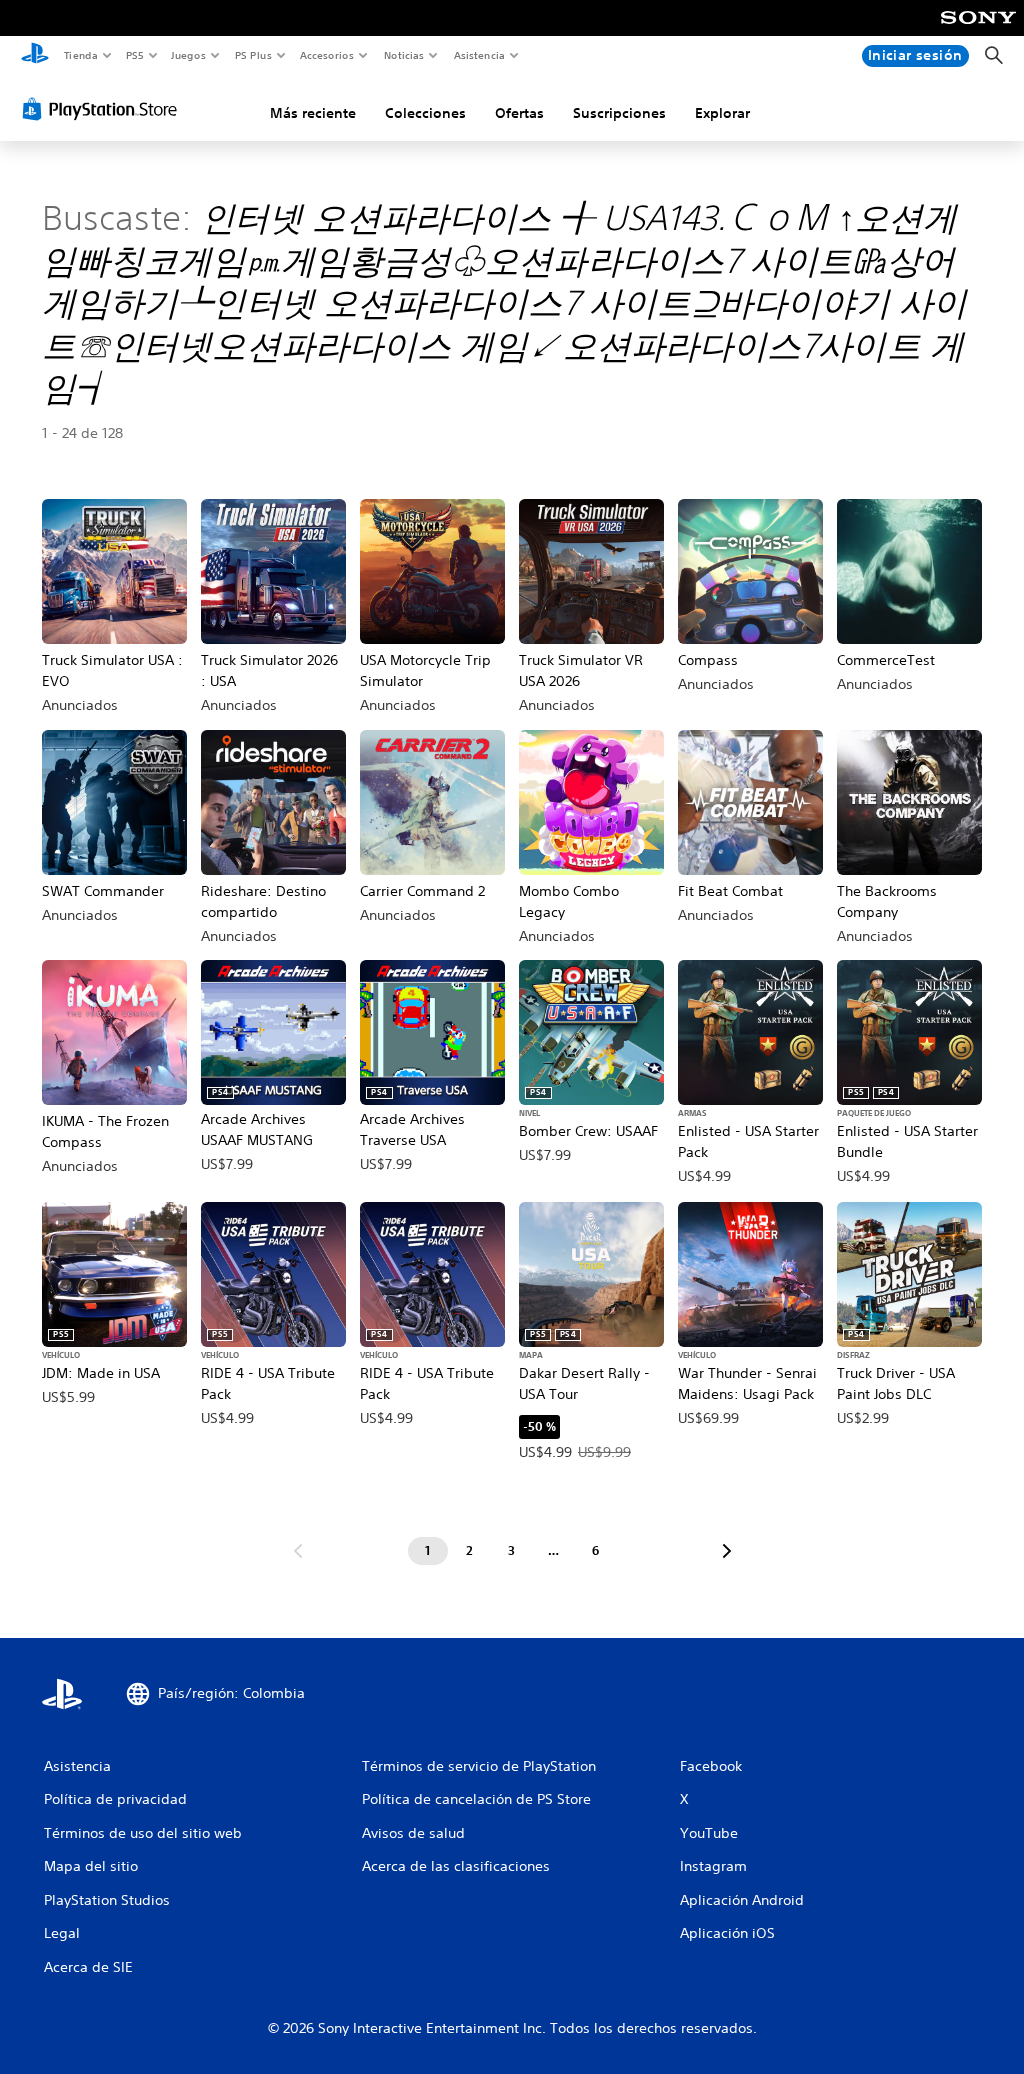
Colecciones (425, 113)
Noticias (404, 55)
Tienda (80, 55)
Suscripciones (619, 113)
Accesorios (327, 55)
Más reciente (313, 113)
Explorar (722, 113)
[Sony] (978, 31)
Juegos (188, 55)
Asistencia (479, 55)
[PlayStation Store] (104, 109)
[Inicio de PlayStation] (35, 56)
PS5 (135, 55)
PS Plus (253, 55)
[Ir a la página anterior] (298, 1551)
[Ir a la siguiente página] (727, 1551)
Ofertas (519, 113)
